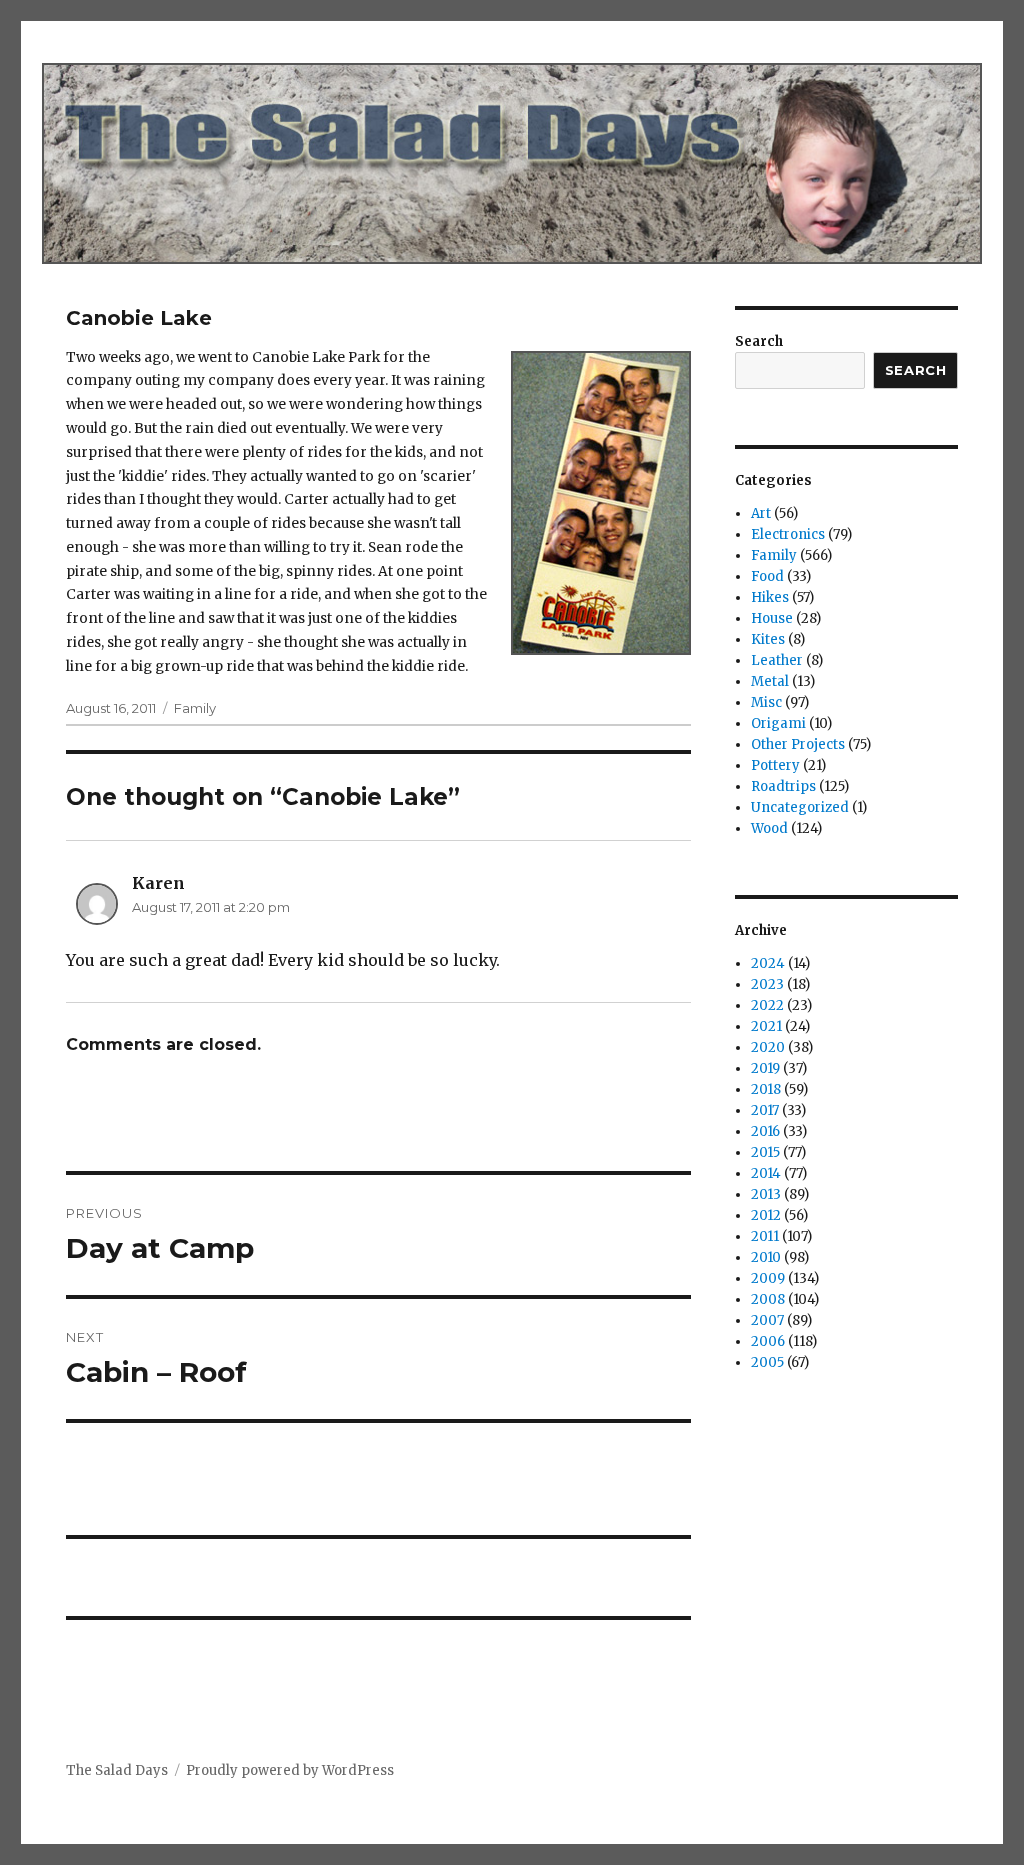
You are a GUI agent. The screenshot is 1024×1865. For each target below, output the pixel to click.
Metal (770, 681)
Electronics (788, 534)
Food (767, 576)
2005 (767, 1362)
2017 (765, 1110)
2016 (765, 1131)
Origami (778, 723)
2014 (766, 1173)
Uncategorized (800, 807)
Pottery (775, 765)
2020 (768, 1047)
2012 (766, 1215)
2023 (767, 984)
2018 (766, 1089)
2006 (768, 1341)
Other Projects (798, 744)
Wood (769, 828)
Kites (768, 639)
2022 (767, 1005)
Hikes (770, 597)
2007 (767, 1320)
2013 (766, 1194)
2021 (766, 1026)
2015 (765, 1152)
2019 (765, 1068)
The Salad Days (117, 1770)
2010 (766, 1257)
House (772, 618)
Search (759, 341)
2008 (768, 1299)
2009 (768, 1278)
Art (761, 513)
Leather (777, 660)
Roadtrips (783, 786)
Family (195, 708)
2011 (765, 1236)
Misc (766, 702)
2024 (768, 963)
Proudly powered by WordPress (290, 1770)
